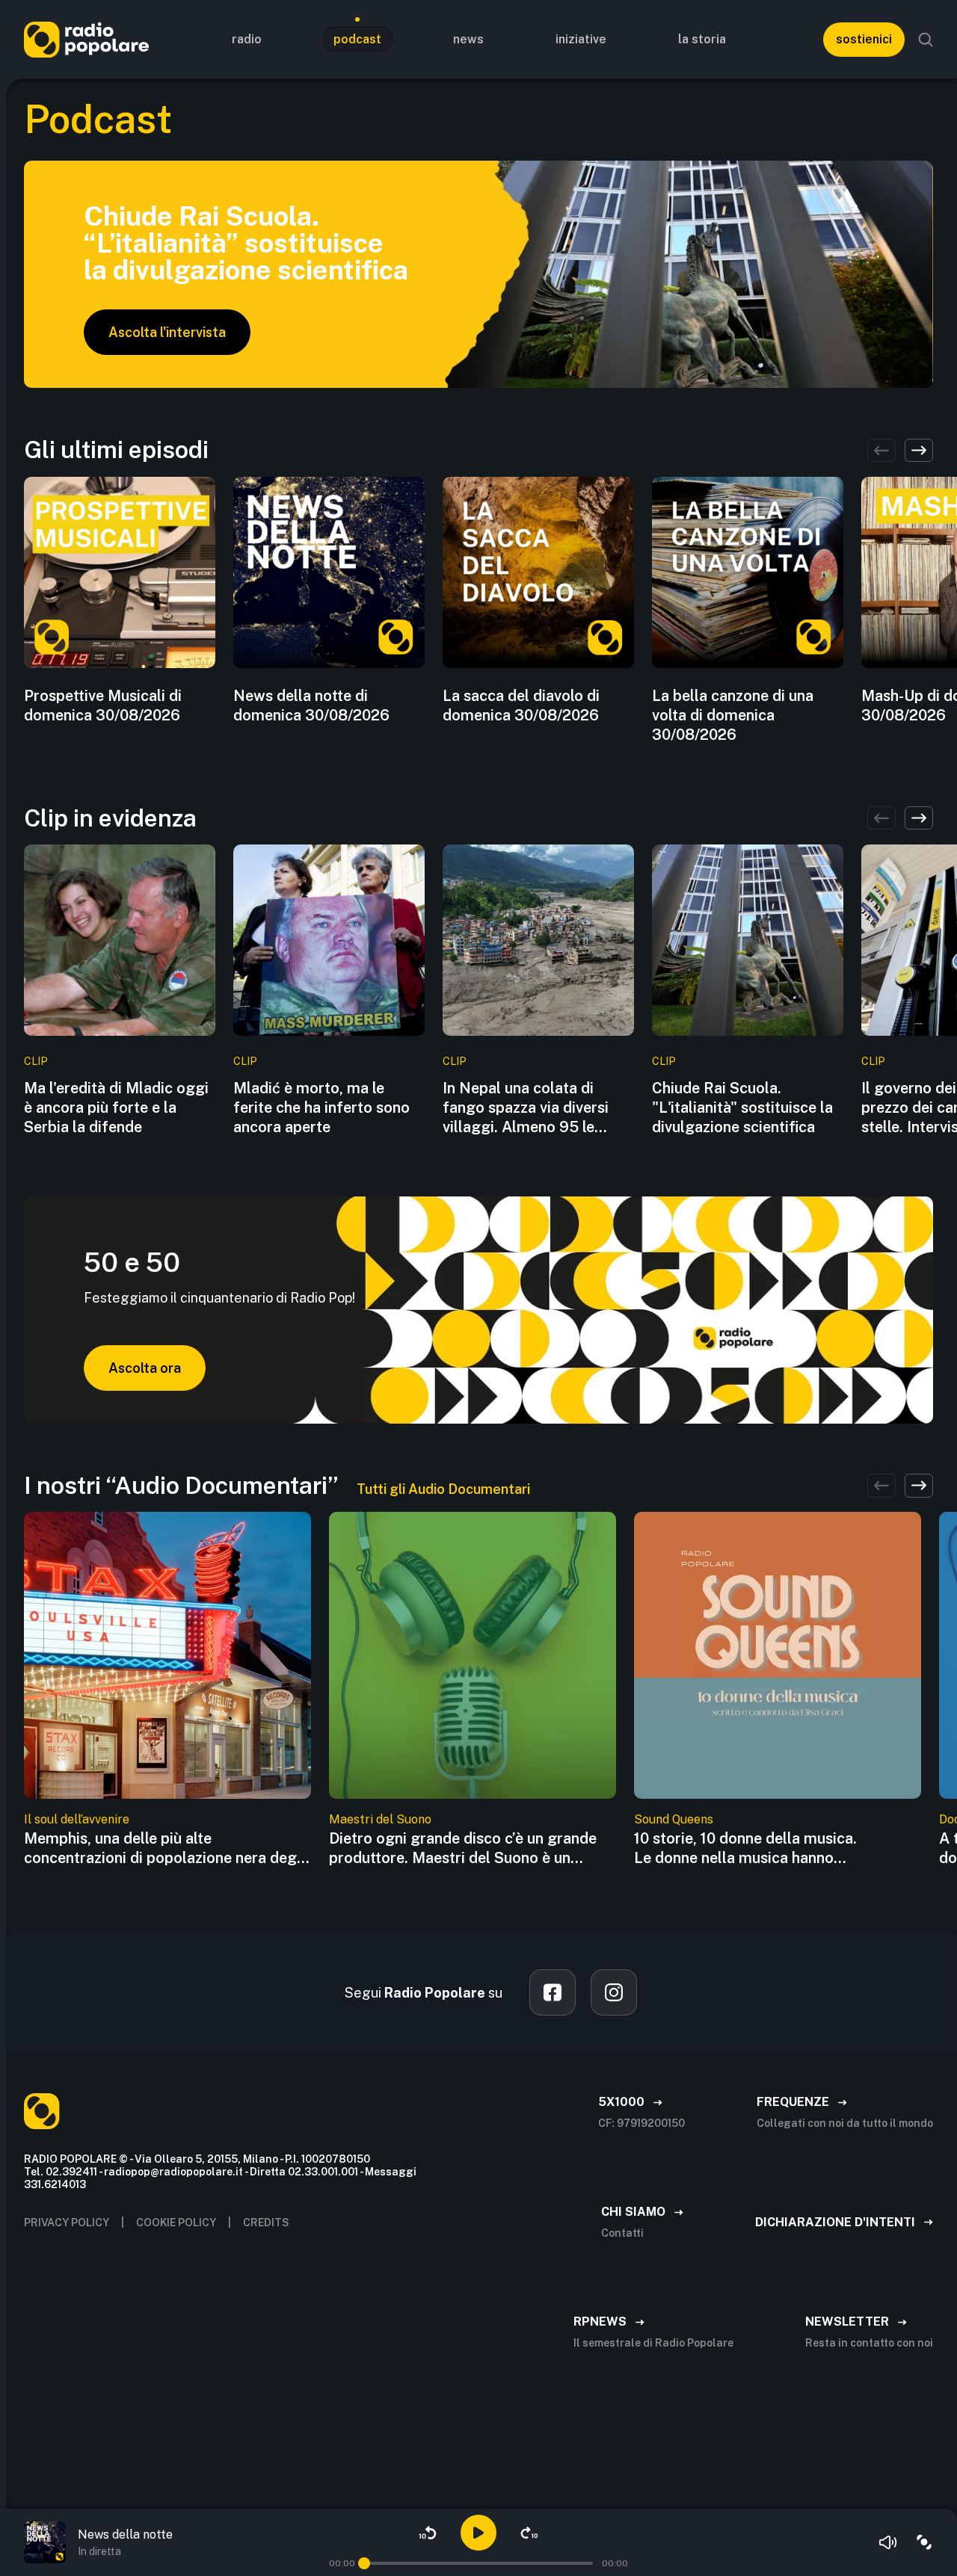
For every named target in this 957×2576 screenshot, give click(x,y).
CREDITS (266, 2223)
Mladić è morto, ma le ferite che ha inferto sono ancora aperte (321, 1108)
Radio (247, 39)
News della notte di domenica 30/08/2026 (311, 705)
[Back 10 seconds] (428, 2533)
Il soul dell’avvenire (77, 1819)
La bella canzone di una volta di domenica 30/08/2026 (733, 715)
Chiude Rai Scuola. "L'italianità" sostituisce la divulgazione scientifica (742, 1108)
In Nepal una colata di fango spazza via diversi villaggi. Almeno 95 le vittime (526, 1108)
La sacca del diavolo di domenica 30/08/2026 (521, 705)
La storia (702, 39)
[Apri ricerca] (926, 40)
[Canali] (924, 2542)
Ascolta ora (145, 1368)
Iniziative (581, 39)
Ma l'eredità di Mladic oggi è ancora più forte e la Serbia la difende (116, 1108)
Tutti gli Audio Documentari (443, 1489)
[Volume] (888, 2542)
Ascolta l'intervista (167, 332)
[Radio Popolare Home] (86, 39)
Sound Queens (674, 1819)
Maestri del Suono (380, 1819)
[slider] (364, 2563)
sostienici (864, 39)
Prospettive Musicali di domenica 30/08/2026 (103, 705)
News (468, 39)
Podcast (357, 39)
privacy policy (67, 2223)
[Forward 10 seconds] (529, 2533)
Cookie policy (176, 2223)
